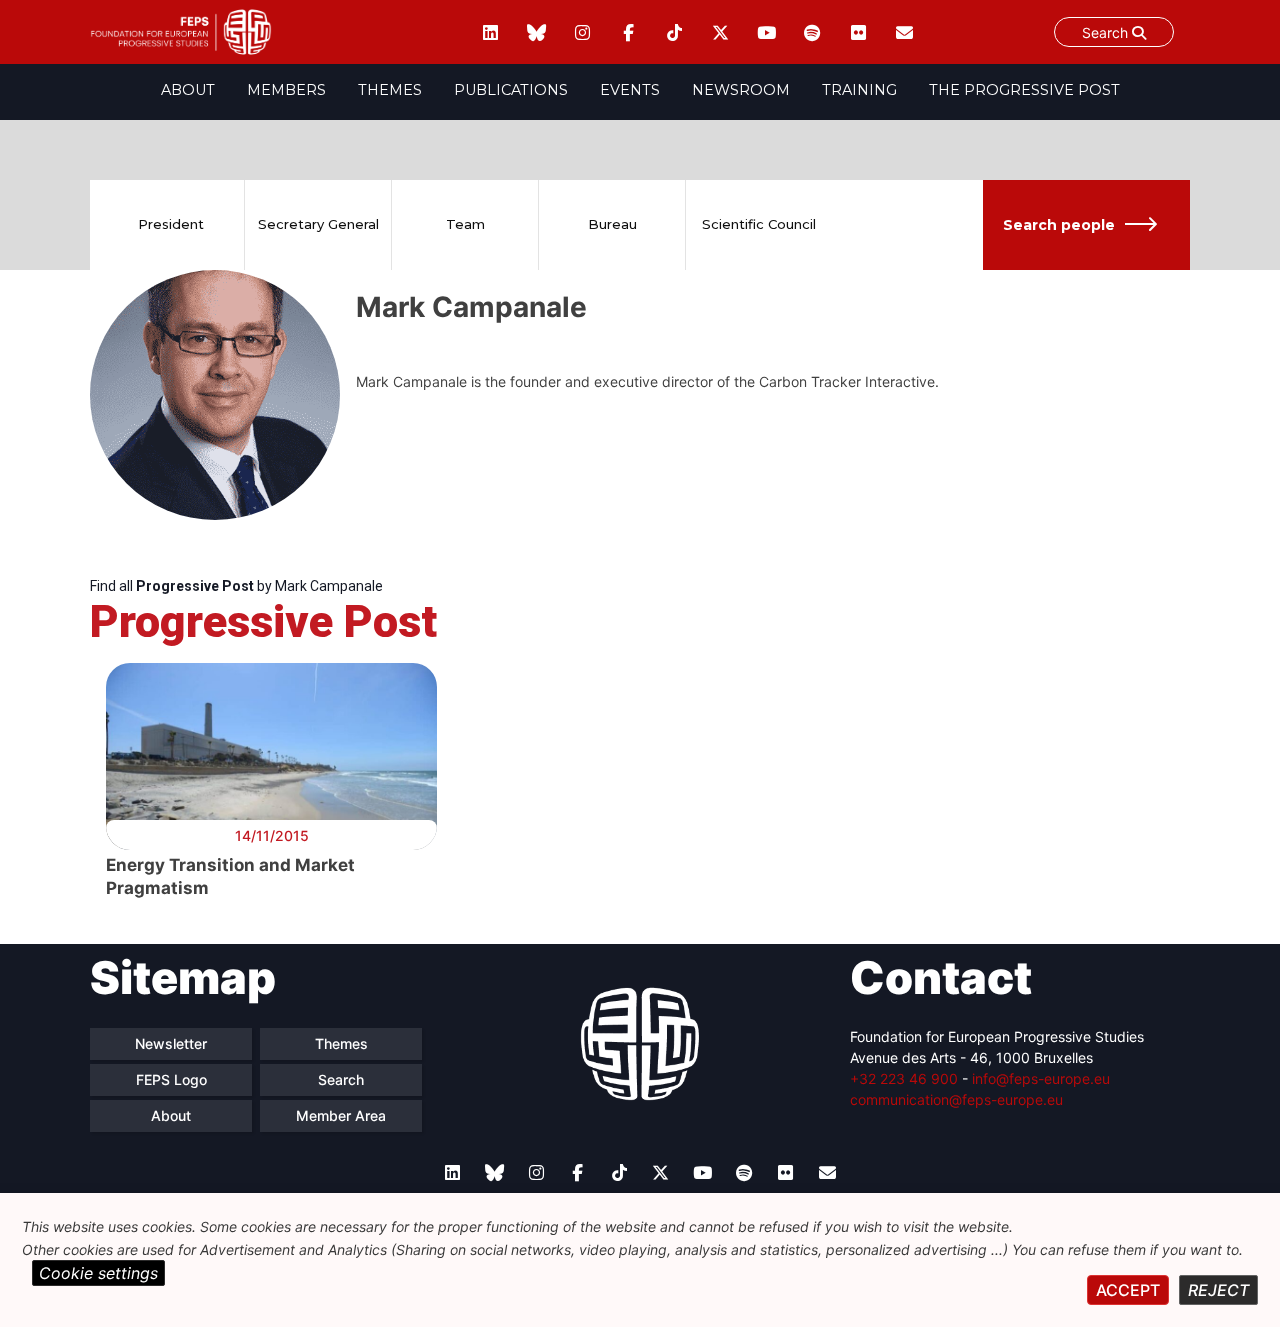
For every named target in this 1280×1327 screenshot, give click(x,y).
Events (630, 90)
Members (286, 90)
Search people (1059, 225)
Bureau (612, 224)
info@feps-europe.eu (1041, 1078)
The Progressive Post (1024, 90)
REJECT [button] (1218, 1290)
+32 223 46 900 (904, 1078)
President (171, 224)
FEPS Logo (171, 1079)
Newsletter (171, 1043)
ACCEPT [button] (1128, 1290)
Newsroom (741, 90)
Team (465, 224)
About (188, 90)
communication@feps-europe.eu (956, 1099)
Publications (511, 90)
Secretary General (318, 224)
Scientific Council (759, 224)
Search (1107, 32)
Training (859, 90)
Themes (390, 90)
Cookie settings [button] (98, 1273)
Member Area (341, 1115)
